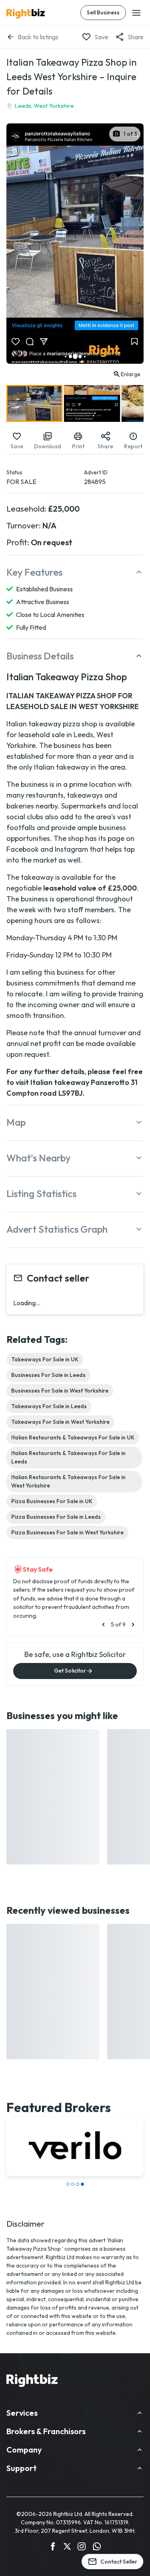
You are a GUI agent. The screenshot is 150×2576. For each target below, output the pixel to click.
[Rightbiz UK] (26, 14)
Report (133, 446)
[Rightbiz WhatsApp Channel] (97, 2548)
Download (48, 446)
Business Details (40, 656)
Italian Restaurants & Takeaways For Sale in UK (73, 1437)
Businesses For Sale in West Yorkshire (60, 1391)
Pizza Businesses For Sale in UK (52, 1501)
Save (101, 37)
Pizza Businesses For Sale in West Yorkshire (67, 1532)
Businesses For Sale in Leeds (48, 1375)
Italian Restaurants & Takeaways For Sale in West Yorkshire (68, 1481)
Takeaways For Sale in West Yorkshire (60, 1422)
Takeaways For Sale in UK (45, 1359)
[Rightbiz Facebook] (53, 2548)
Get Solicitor (70, 1671)
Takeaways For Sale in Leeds (49, 1406)
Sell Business (103, 12)
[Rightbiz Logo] (32, 2382)
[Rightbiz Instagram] (82, 2548)
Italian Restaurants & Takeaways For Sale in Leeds (68, 1457)
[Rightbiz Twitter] (67, 2548)
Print (78, 446)
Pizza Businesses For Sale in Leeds (56, 1517)
